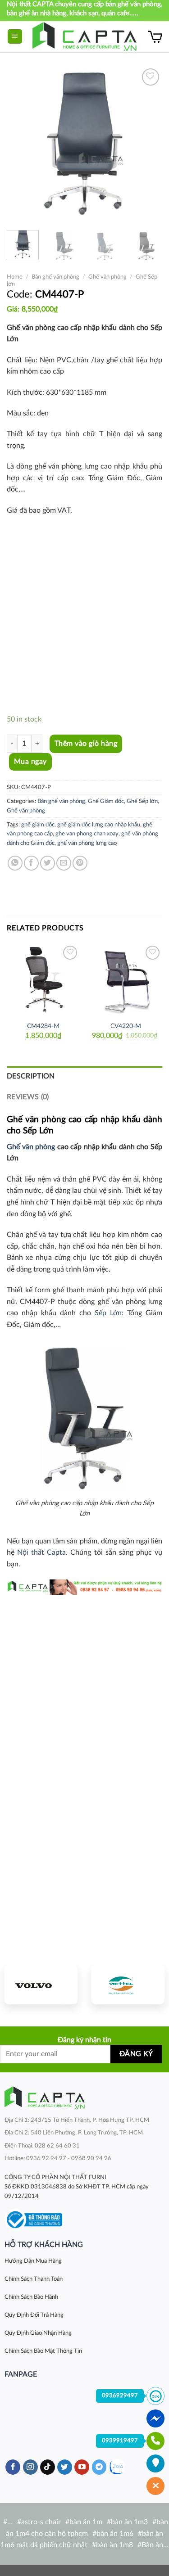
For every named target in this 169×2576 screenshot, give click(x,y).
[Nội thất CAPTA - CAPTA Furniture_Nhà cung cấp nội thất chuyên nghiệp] (84, 37)
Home (15, 277)
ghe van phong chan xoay (87, 834)
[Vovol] (41, 1985)
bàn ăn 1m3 (129, 2522)
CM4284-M (43, 1026)
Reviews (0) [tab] (28, 1097)
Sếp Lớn (108, 1313)
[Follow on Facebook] (13, 2467)
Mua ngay (30, 762)
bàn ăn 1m (86, 2522)
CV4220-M (126, 1026)
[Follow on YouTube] (82, 2467)
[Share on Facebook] (31, 863)
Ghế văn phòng (107, 277)
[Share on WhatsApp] (15, 863)
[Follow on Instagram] (30, 2467)
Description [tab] (31, 1076)
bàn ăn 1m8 (114, 2545)
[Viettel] (128, 1985)
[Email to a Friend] (64, 863)
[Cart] (155, 36)
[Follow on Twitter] (65, 2467)
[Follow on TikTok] (48, 2467)
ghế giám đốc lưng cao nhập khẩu (99, 825)
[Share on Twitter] (48, 863)
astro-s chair (41, 2522)
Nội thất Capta (41, 1552)
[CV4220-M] (126, 980)
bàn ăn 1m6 (115, 2534)
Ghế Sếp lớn (142, 801)
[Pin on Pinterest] (80, 863)
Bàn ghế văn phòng (55, 277)
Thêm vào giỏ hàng (86, 744)
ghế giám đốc (38, 825)
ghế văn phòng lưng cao (87, 843)
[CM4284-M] (43, 980)
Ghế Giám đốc (106, 801)
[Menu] (15, 37)
